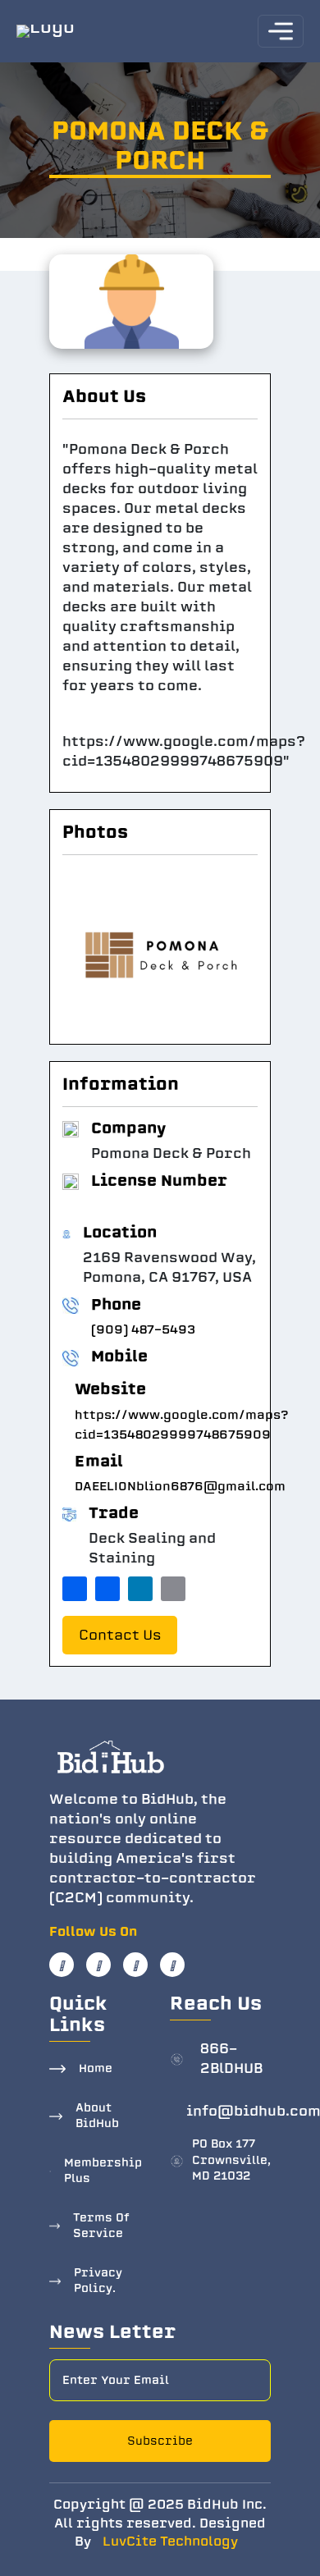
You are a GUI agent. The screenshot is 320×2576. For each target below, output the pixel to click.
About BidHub (97, 2116)
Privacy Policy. (98, 2281)
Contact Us (120, 1635)
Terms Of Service (101, 2226)
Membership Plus (103, 2171)
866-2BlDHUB (231, 2059)
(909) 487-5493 (143, 1329)
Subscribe (160, 2441)
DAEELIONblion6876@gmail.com (180, 1486)
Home (96, 2068)
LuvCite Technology (170, 2542)
